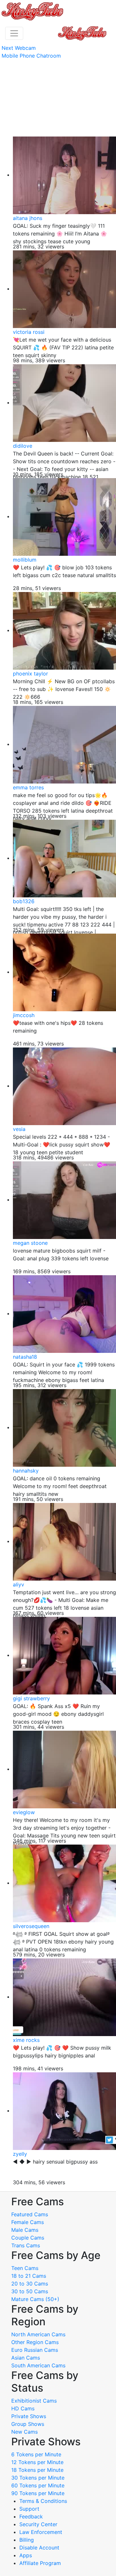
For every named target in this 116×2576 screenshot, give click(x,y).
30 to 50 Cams (30, 2291)
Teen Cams (25, 2268)
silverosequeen (31, 1926)
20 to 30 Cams (30, 2284)
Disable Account (39, 2548)
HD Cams (23, 2408)
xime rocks (26, 2040)
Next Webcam (19, 48)
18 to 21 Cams (29, 2276)
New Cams (24, 2432)
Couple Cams (28, 2238)
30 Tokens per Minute (38, 2478)
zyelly (20, 2154)
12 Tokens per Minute (37, 2462)
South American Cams (38, 2365)
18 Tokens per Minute (37, 2470)
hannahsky (26, 1471)
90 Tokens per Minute (38, 2493)
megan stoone (30, 1243)
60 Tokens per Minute (38, 2485)
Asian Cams (26, 2358)
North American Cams (38, 2334)
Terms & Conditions (43, 2501)
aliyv (19, 1584)
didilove (23, 446)
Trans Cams (26, 2245)
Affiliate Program (41, 2563)
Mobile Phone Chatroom (31, 56)
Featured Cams (30, 2214)
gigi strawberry (31, 1698)
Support (29, 2509)
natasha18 (25, 1357)
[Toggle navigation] (14, 33)
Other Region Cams (35, 2342)
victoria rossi (29, 332)
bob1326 (24, 901)
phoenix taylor (30, 674)
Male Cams (25, 2230)
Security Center (38, 2524)
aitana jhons (28, 218)
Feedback (31, 2516)
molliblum (25, 560)
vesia (19, 1129)
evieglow (24, 1812)
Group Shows (28, 2424)
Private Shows (29, 2416)
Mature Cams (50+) (35, 2299)
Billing (27, 2540)
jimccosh (24, 1015)
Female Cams (28, 2222)
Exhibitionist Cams (34, 2401)
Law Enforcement (41, 2532)
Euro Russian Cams (35, 2350)
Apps (26, 2555)
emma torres (28, 787)
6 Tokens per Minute (36, 2454)
